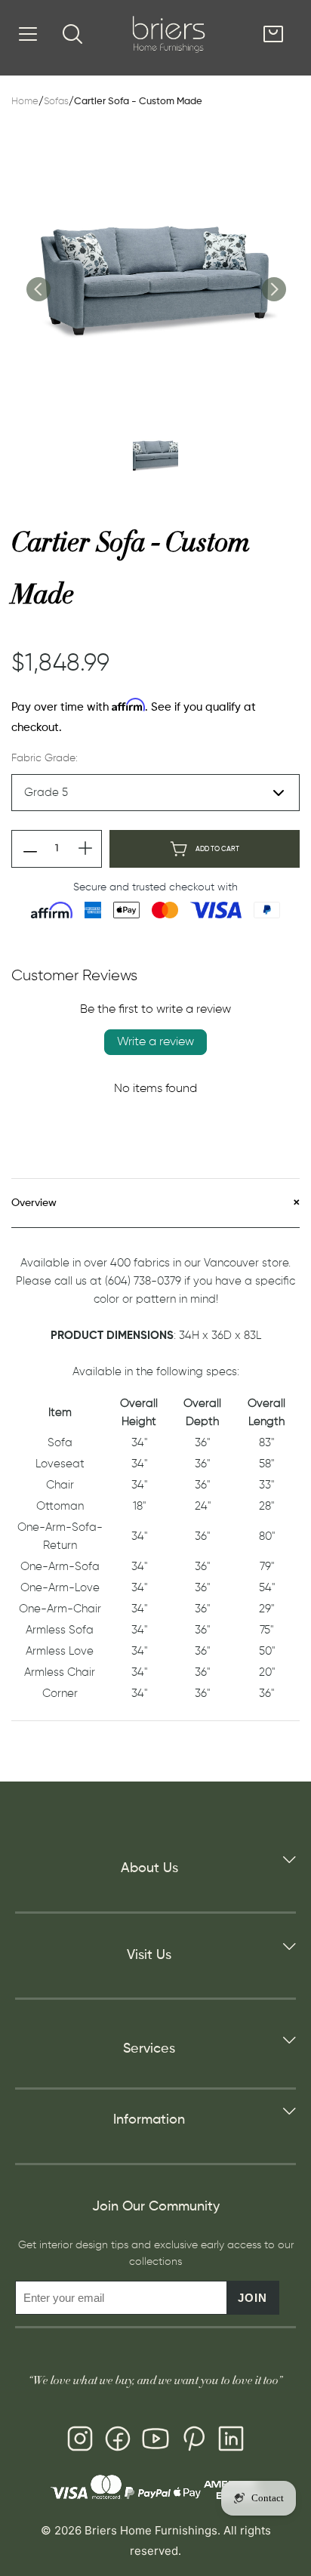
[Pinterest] (193, 2442)
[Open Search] (72, 34)
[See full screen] (155, 277)
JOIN (252, 2298)
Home (25, 102)
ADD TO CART (217, 849)
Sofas (56, 102)
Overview (34, 1203)
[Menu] (28, 34)
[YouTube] (155, 2442)
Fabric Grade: (45, 758)
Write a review (155, 1042)
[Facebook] (118, 2442)
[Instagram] (80, 2442)
